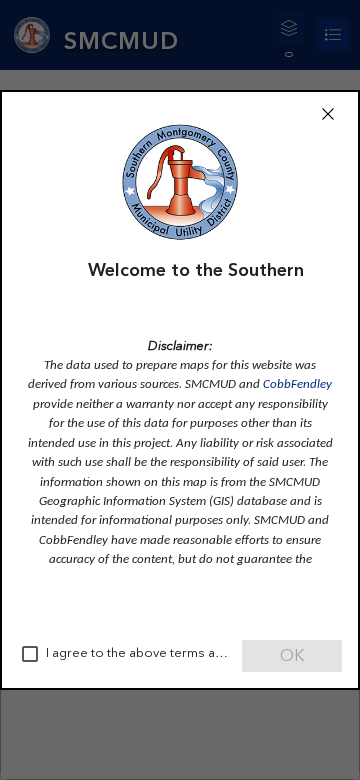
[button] (328, 114)
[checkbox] (30, 654)
